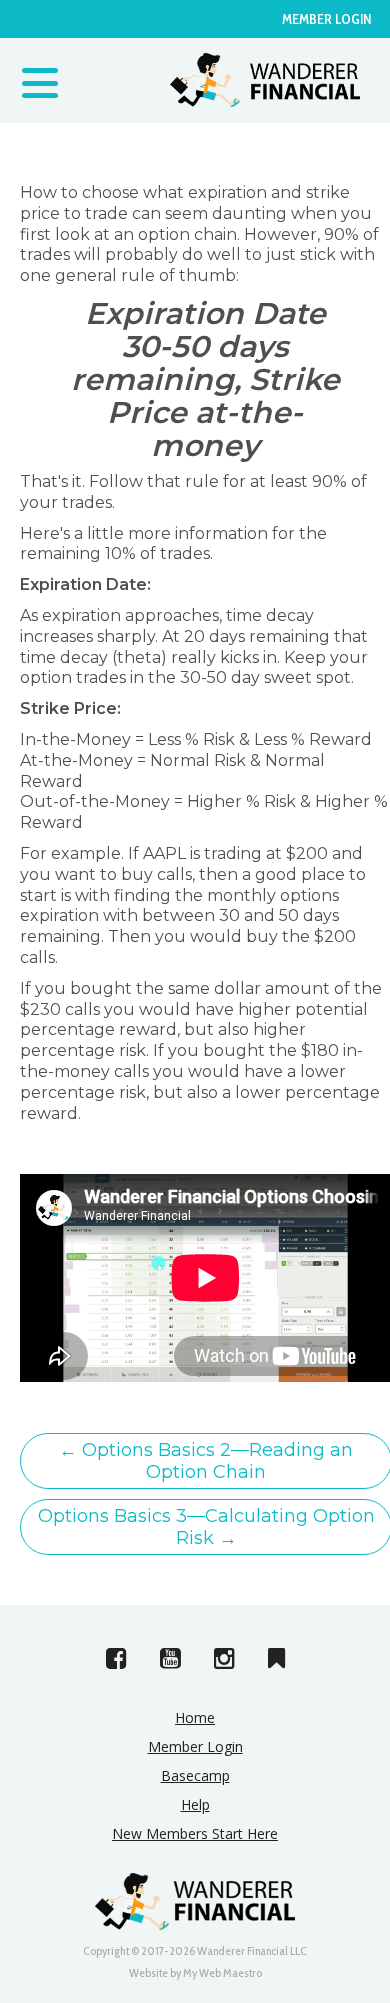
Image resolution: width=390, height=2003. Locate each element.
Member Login (326, 19)
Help (195, 1804)
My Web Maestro (222, 1972)
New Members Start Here (195, 1833)
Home (195, 1717)
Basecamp (195, 1775)
